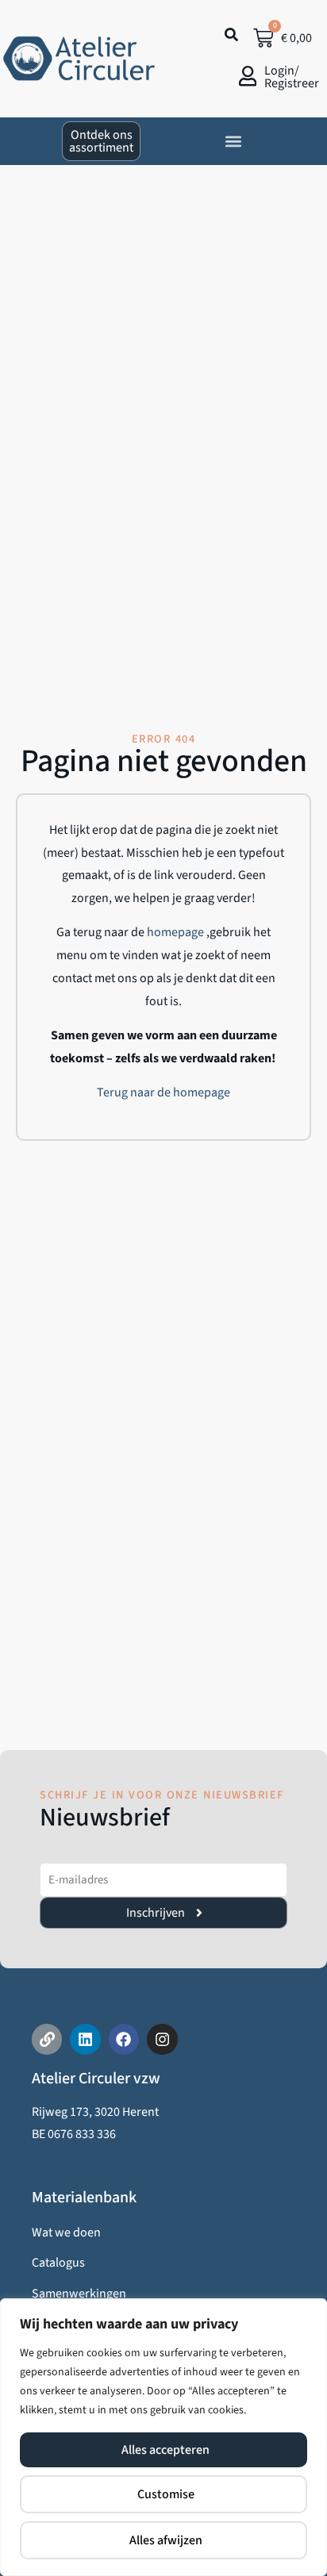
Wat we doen (66, 2232)
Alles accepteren (165, 2450)
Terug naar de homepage (163, 1092)
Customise (166, 2494)
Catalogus (58, 2263)
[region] (163, 2437)
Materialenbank (84, 2198)
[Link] (47, 2039)
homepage (177, 932)
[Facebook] (124, 2039)
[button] (233, 141)
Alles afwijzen (166, 2540)
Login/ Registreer (292, 77)
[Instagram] (162, 2039)
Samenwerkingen (79, 2294)
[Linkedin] (85, 2039)
